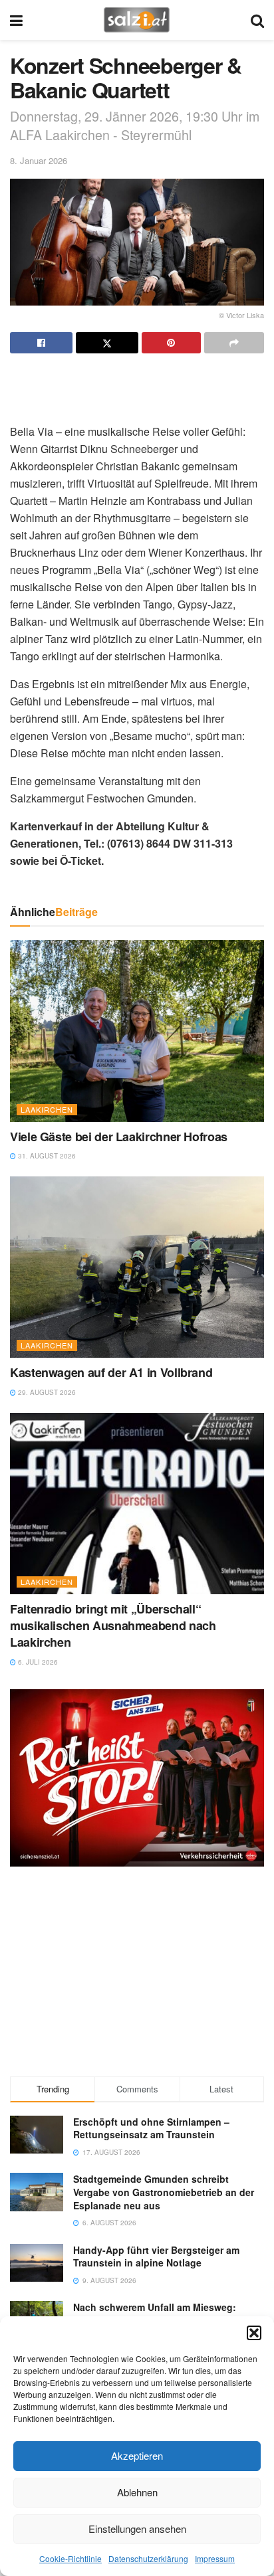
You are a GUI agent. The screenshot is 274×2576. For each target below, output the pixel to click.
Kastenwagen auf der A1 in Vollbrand (111, 1372)
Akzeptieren (137, 2455)
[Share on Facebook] (41, 343)
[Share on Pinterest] (172, 343)
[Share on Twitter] (107, 343)
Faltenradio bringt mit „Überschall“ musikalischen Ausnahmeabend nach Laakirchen (113, 1625)
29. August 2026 (46, 1392)
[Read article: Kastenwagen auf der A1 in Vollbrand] (137, 1267)
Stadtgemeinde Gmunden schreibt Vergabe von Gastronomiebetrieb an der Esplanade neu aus (164, 2192)
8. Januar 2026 (39, 160)
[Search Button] (257, 20)
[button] (254, 2333)
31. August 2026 (46, 1156)
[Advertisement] (137, 383)
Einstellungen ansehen (137, 2529)
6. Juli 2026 (37, 1662)
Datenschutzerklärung (148, 2558)
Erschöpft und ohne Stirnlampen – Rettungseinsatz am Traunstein (151, 2128)
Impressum (215, 2558)
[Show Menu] (16, 20)
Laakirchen (47, 1109)
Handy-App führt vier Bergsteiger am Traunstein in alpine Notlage (156, 2256)
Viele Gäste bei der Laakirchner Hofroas (119, 1137)
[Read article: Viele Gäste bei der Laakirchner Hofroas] (137, 1031)
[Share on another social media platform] (234, 343)
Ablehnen (137, 2492)
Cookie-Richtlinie (70, 2558)
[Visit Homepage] (137, 20)
